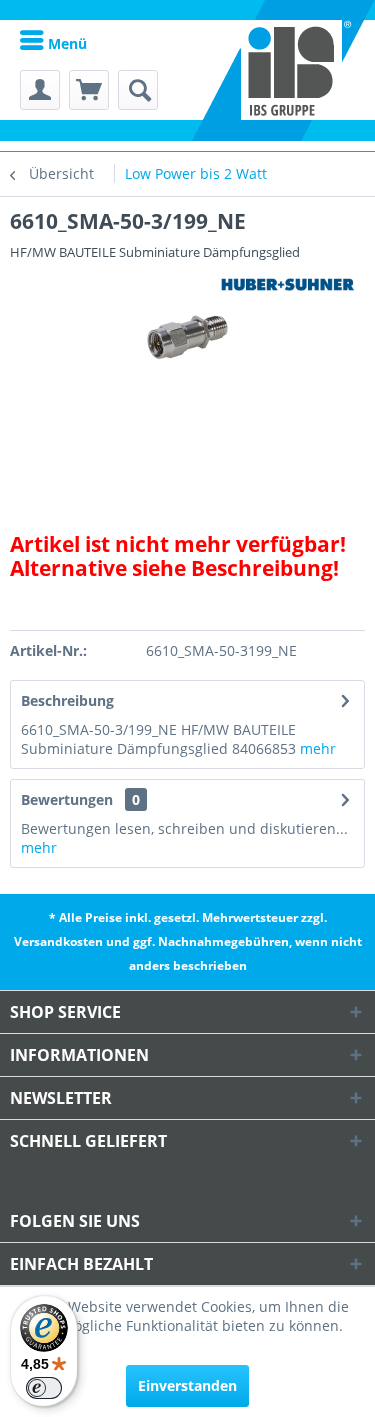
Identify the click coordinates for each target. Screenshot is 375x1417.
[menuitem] (53, 42)
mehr (318, 748)
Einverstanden (187, 1385)
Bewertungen (67, 799)
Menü (65, 43)
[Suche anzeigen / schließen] (138, 90)
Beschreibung (67, 700)
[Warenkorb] (89, 90)
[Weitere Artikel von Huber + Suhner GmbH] (287, 284)
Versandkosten (58, 941)
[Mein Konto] (40, 90)
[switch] (44, 1388)
